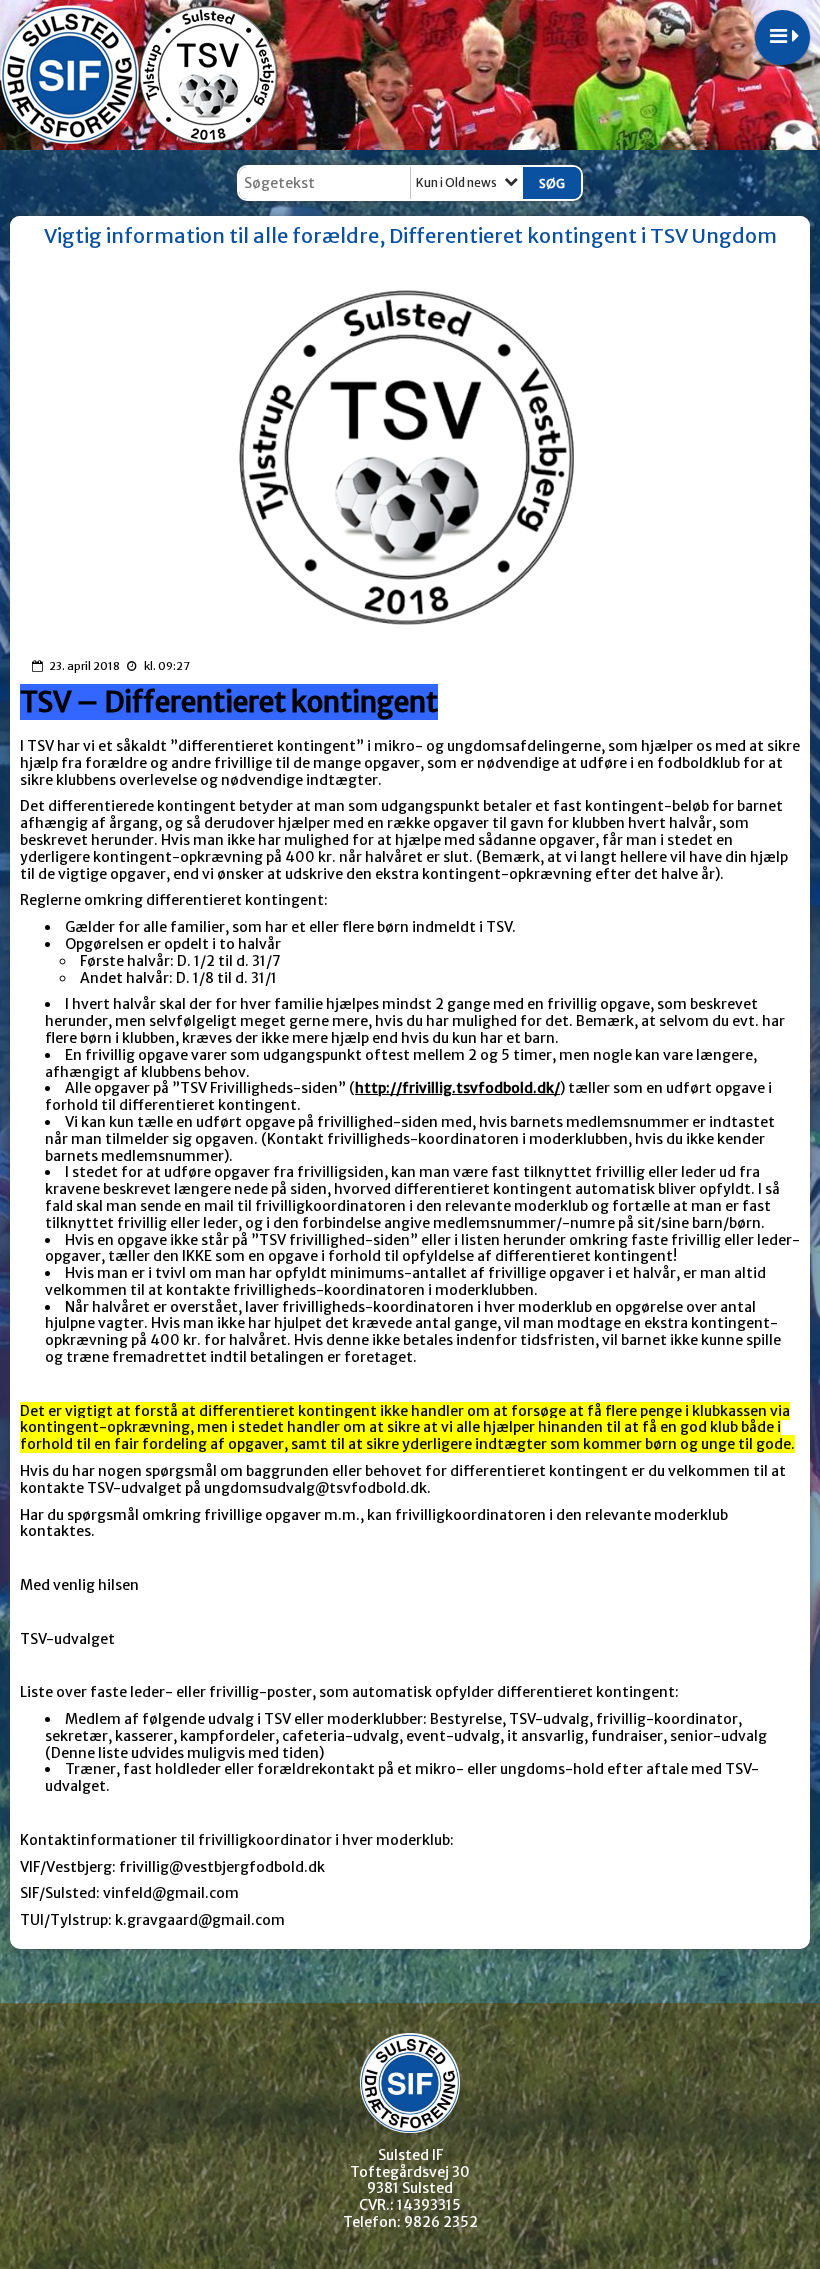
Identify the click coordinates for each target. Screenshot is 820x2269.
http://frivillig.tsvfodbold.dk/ (457, 1088)
